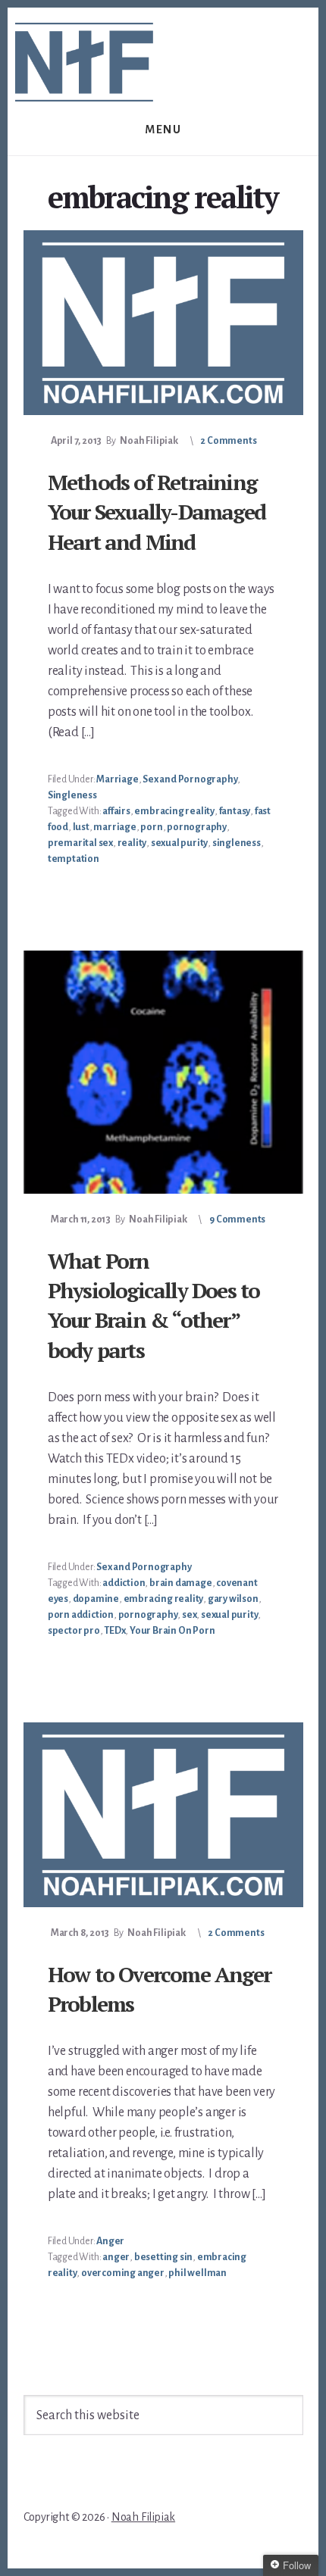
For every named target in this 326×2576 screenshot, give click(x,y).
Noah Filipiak (143, 2517)
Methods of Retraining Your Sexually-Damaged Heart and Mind (157, 512)
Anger (110, 2241)
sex (189, 1615)
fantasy (235, 811)
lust (81, 827)
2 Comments (228, 441)
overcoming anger (123, 2273)
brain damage (181, 1583)
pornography (197, 827)
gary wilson (233, 1599)
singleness (237, 843)
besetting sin (163, 2257)
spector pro (74, 1631)
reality (132, 843)
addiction (124, 1583)
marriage (114, 827)
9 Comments (237, 1219)
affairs (116, 811)
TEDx (114, 1631)
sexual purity (179, 843)
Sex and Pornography (190, 779)
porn (151, 827)
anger (116, 2257)
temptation (74, 859)
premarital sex (80, 843)
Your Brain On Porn (172, 1631)
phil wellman (197, 2273)
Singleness (72, 795)
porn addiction (81, 1615)
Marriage (117, 779)
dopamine (96, 1599)
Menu (163, 130)
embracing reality (174, 811)
